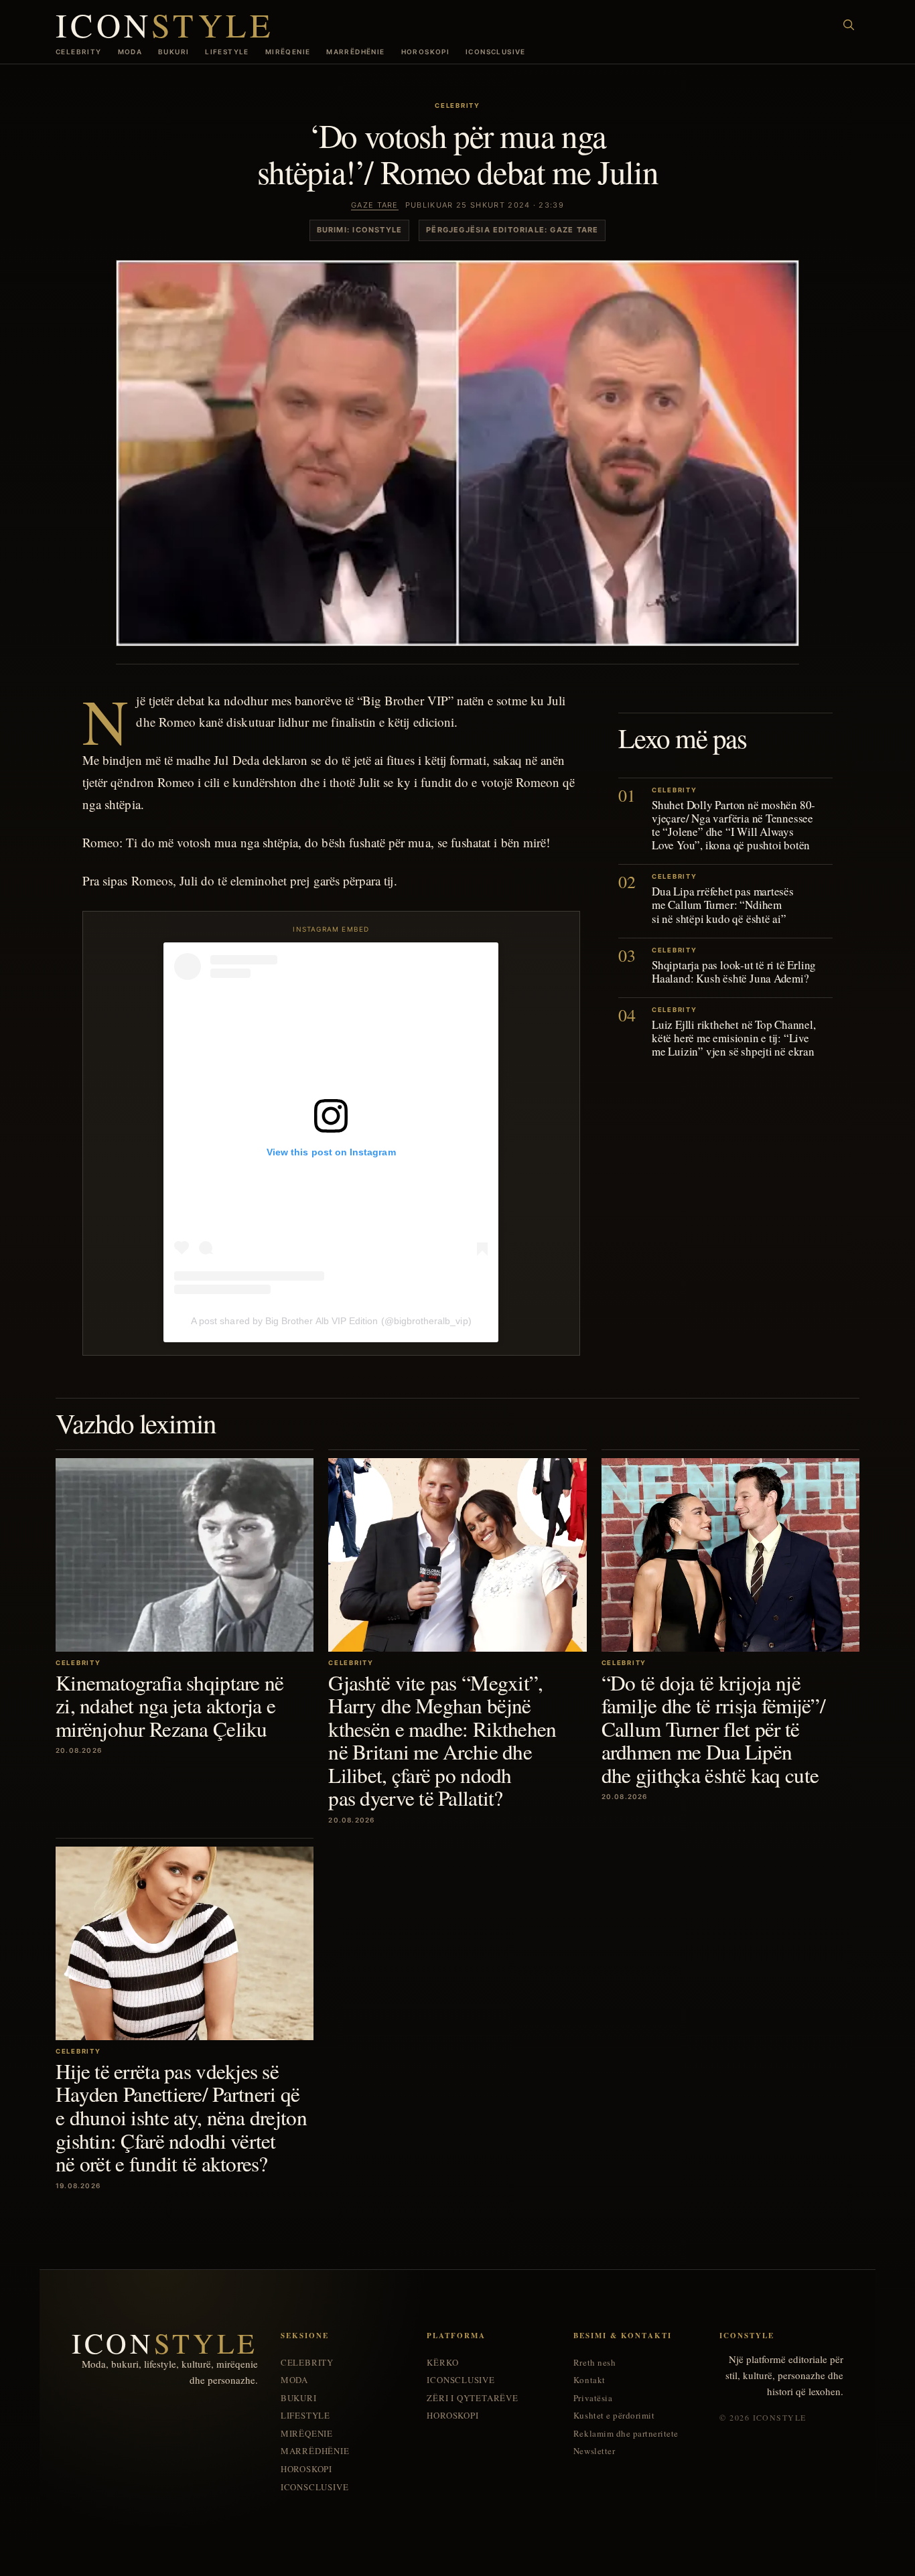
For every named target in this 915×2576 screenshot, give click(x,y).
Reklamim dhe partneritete (626, 2434)
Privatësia (593, 2398)
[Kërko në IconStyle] (849, 25)
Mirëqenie (288, 52)
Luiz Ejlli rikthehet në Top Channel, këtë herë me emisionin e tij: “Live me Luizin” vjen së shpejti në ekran (734, 1037)
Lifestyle (227, 52)
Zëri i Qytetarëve (472, 2398)
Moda (130, 52)
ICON (165, 24)
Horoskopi (426, 52)
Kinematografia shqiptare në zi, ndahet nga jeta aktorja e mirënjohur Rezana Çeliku (170, 1706)
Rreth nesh (594, 2363)
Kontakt (589, 2380)
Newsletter (594, 2451)
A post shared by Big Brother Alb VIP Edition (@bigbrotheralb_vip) (331, 1321)
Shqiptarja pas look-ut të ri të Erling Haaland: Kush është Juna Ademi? (734, 971)
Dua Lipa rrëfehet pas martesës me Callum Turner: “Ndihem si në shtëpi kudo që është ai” (723, 905)
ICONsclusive (496, 52)
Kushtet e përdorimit (614, 2416)
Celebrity (79, 52)
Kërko (442, 2363)
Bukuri (173, 52)
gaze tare (375, 205)
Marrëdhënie (355, 52)
